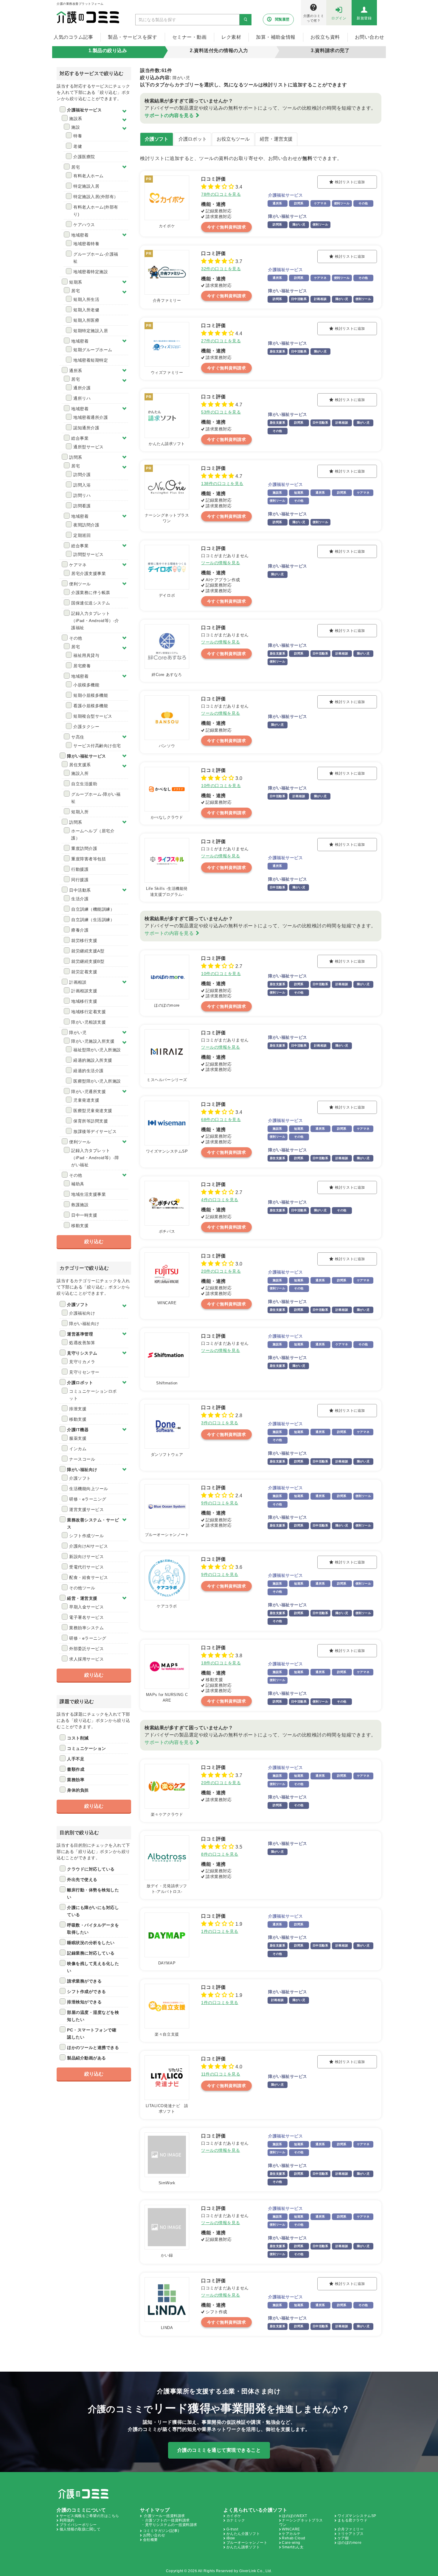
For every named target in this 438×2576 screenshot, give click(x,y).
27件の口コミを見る (221, 341)
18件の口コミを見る (221, 1663)
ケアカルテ (291, 2534)
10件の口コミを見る (221, 786)
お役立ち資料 (325, 37)
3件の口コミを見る (220, 1423)
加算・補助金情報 (276, 37)
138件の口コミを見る (222, 484)
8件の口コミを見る (220, 1854)
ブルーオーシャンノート (247, 2543)
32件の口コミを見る (221, 269)
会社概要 (150, 2540)
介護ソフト (157, 139)
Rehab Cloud (294, 2538)
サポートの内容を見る (169, 115)
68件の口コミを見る (221, 1120)
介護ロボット (193, 139)
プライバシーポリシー (78, 2525)
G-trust (232, 2529)
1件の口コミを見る (220, 1931)
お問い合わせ (370, 37)
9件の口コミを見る (220, 1503)
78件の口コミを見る (221, 194)
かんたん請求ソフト (243, 2547)
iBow (231, 2538)
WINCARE (291, 2529)
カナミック (236, 2520)
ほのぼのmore (350, 2543)
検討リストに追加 (350, 182)
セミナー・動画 (190, 37)
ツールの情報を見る (221, 563)
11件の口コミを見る (221, 2074)
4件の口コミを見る (220, 1200)
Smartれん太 (293, 2547)
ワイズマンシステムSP (357, 2516)
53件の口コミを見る (221, 412)
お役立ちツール (233, 139)
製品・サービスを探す (132, 37)
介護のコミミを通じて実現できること (219, 2450)
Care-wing (291, 2543)
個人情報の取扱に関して (80, 2529)
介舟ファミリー (351, 2529)
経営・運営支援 (276, 139)
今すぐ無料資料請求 (227, 227)
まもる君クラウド (352, 2520)
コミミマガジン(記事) (161, 2531)
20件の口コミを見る (221, 1271)
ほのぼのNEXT (294, 2516)
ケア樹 (343, 2538)
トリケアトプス (351, 2534)
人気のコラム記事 (73, 37)
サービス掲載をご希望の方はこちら (89, 2516)
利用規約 (67, 2520)
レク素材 (231, 37)
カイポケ (234, 2516)
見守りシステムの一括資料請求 (171, 2525)
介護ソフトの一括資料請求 (167, 2520)
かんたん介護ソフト (243, 2534)
